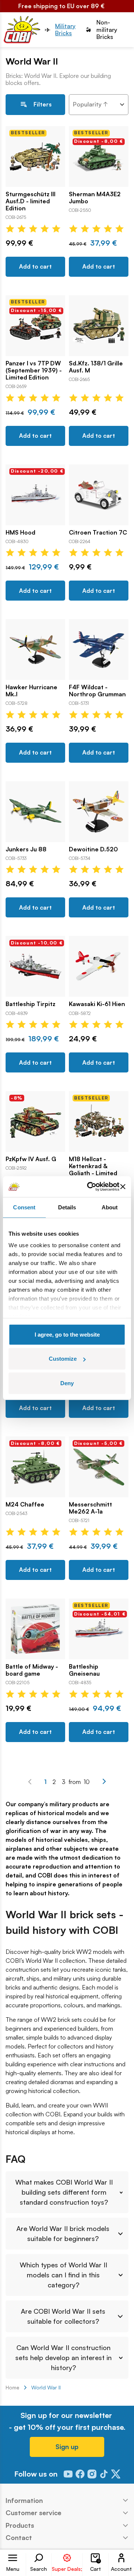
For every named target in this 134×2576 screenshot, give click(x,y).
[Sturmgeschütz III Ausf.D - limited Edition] (35, 157)
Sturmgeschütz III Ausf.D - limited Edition (31, 201)
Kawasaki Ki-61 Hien (97, 1004)
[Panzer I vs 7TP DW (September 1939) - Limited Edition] (35, 326)
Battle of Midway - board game (32, 1670)
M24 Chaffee (25, 1504)
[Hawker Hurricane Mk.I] (35, 650)
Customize (63, 1359)
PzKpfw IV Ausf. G (31, 1159)
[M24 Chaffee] (35, 1467)
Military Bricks (65, 30)
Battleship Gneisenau (84, 1670)
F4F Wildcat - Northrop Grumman (97, 691)
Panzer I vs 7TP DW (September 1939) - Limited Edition (34, 370)
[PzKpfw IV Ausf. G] (35, 1121)
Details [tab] (67, 1207)
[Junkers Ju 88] (35, 812)
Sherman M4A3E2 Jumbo (95, 198)
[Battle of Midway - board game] (35, 1629)
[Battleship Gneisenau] (99, 1629)
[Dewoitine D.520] (99, 812)
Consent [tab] (24, 1207)
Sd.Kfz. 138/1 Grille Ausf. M (96, 367)
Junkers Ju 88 (26, 849)
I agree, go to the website (67, 1334)
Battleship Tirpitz (31, 1004)
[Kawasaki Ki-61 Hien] (99, 966)
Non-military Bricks (107, 29)
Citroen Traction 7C (98, 533)
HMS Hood (20, 533)
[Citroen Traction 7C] (99, 495)
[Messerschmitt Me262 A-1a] (99, 1467)
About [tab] (110, 1207)
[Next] (104, 1781)
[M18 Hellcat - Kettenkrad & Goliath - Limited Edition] (99, 1121)
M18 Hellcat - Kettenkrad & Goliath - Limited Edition (93, 1170)
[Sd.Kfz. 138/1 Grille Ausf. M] (99, 326)
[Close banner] (123, 1187)
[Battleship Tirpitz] (35, 966)
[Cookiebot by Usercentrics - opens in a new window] (90, 1187)
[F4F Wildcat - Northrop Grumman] (99, 650)
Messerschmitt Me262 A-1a (90, 1508)
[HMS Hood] (35, 495)
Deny (67, 1383)
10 (87, 1782)
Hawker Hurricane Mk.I (31, 691)
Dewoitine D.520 (93, 849)
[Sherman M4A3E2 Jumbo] (99, 157)
